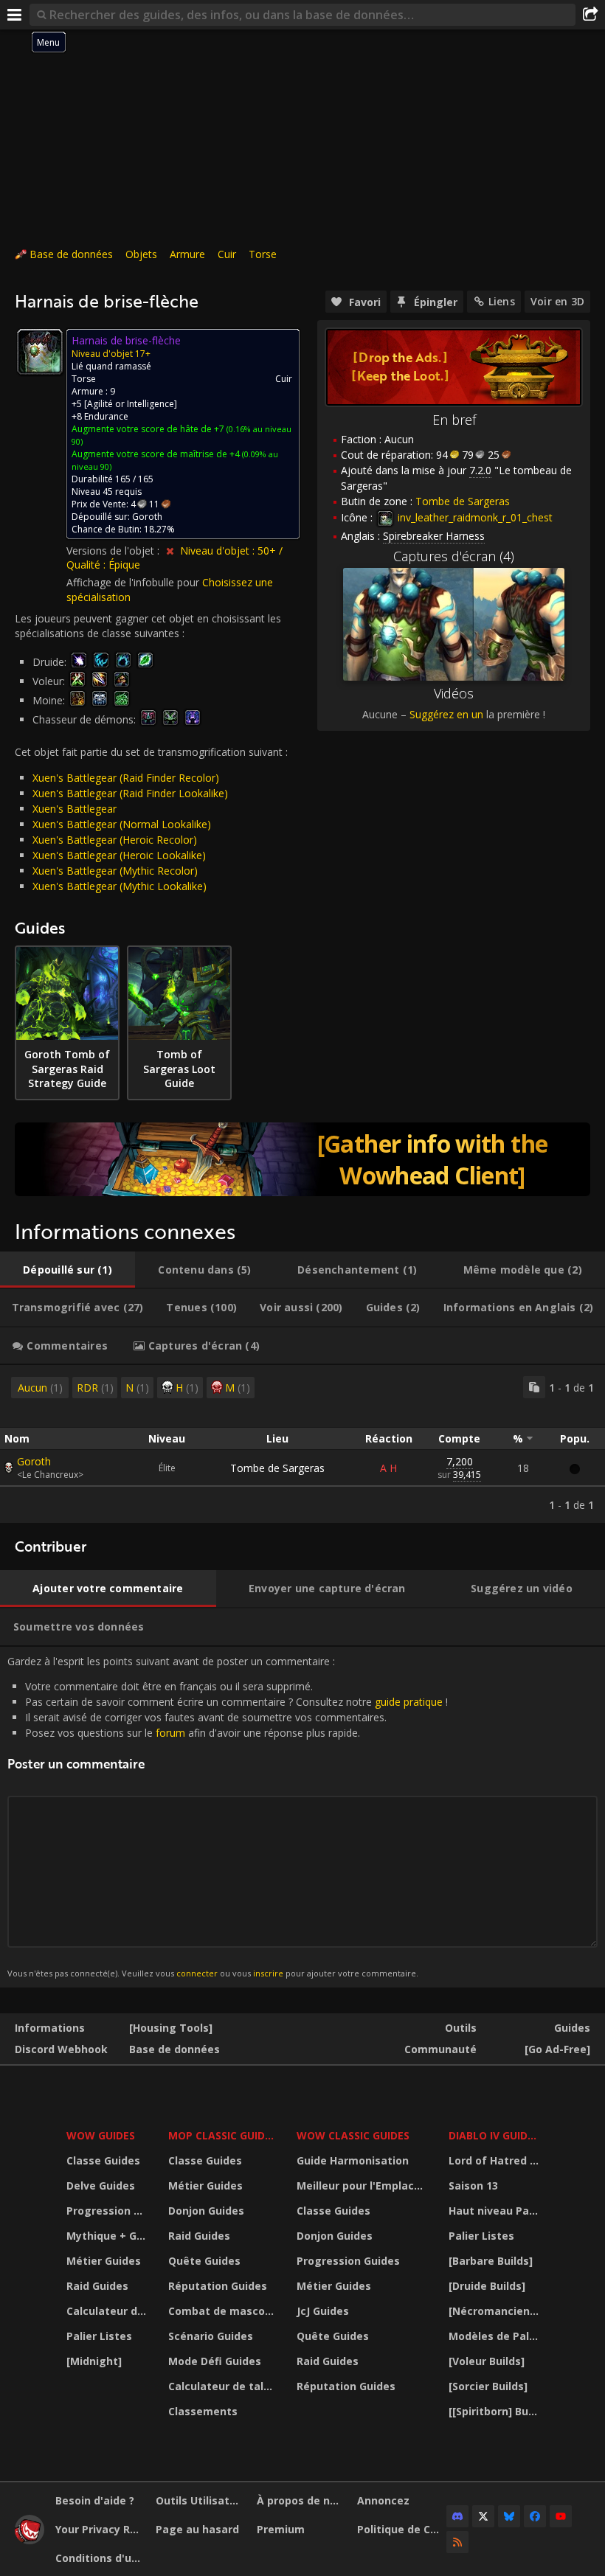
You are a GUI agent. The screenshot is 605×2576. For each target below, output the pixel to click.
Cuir (227, 254)
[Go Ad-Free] (557, 2049)
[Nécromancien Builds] (495, 2311)
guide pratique (409, 1702)
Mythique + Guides (108, 2236)
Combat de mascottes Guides (223, 2311)
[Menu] (15, 15)
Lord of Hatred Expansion (495, 2160)
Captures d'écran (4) (454, 556)
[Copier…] (534, 1387)
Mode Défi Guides (215, 2361)
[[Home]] (30, 2540)
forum (170, 1733)
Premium (281, 2529)
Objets (141, 254)
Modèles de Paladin (495, 2336)
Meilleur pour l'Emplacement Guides (363, 2186)
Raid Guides (97, 2286)
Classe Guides (103, 2160)
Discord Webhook (61, 2049)
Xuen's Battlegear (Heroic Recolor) (115, 840)
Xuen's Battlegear (75, 809)
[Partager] (590, 15)
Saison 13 (473, 2186)
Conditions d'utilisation (100, 2558)
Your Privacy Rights (100, 2529)
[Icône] (40, 352)
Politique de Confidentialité (402, 2529)
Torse (263, 254)
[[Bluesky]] (509, 2516)
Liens (502, 301)
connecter (197, 1973)
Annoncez (383, 2500)
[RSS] (457, 2542)
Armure (187, 254)
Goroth (34, 1461)
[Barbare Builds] (491, 2261)
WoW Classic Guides (353, 2135)
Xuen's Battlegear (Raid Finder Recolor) (126, 778)
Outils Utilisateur (200, 2500)
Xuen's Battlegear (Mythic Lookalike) (120, 886)
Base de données (71, 254)
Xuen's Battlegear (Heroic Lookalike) (119, 855)
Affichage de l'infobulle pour (134, 582)
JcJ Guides (323, 2311)
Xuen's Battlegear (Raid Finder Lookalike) (130, 793)
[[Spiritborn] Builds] (495, 2411)
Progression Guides (108, 2211)
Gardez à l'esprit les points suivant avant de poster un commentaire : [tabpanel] (228, 1817)
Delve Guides (101, 2186)
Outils (461, 2028)
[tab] (68, 1270)
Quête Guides (204, 2261)
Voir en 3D (557, 301)
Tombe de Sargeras (277, 1468)
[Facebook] (535, 2516)
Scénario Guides (211, 2336)
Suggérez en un (446, 714)
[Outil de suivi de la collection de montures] (302, 1159)
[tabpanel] (302, 1444)
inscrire (268, 1973)
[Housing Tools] (171, 2028)
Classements (203, 2411)
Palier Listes (99, 2336)
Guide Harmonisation (353, 2160)
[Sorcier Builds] (488, 2386)
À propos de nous (301, 2500)
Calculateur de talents (108, 2311)
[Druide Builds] (487, 2286)
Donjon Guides (206, 2211)
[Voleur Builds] (487, 2361)
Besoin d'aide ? (95, 2500)
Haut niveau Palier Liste (495, 2211)
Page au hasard (197, 2529)
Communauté (440, 2049)
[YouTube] (561, 2516)
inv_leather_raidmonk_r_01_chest (474, 517)
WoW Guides (101, 2135)
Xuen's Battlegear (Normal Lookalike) (122, 824)
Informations (50, 2028)
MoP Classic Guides (222, 2135)
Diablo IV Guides (494, 2135)
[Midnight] (94, 2361)
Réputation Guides (218, 2286)
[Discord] (457, 2516)
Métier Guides (104, 2261)
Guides (572, 2028)
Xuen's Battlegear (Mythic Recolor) (115, 871)
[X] (483, 2516)
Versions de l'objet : (114, 551)
